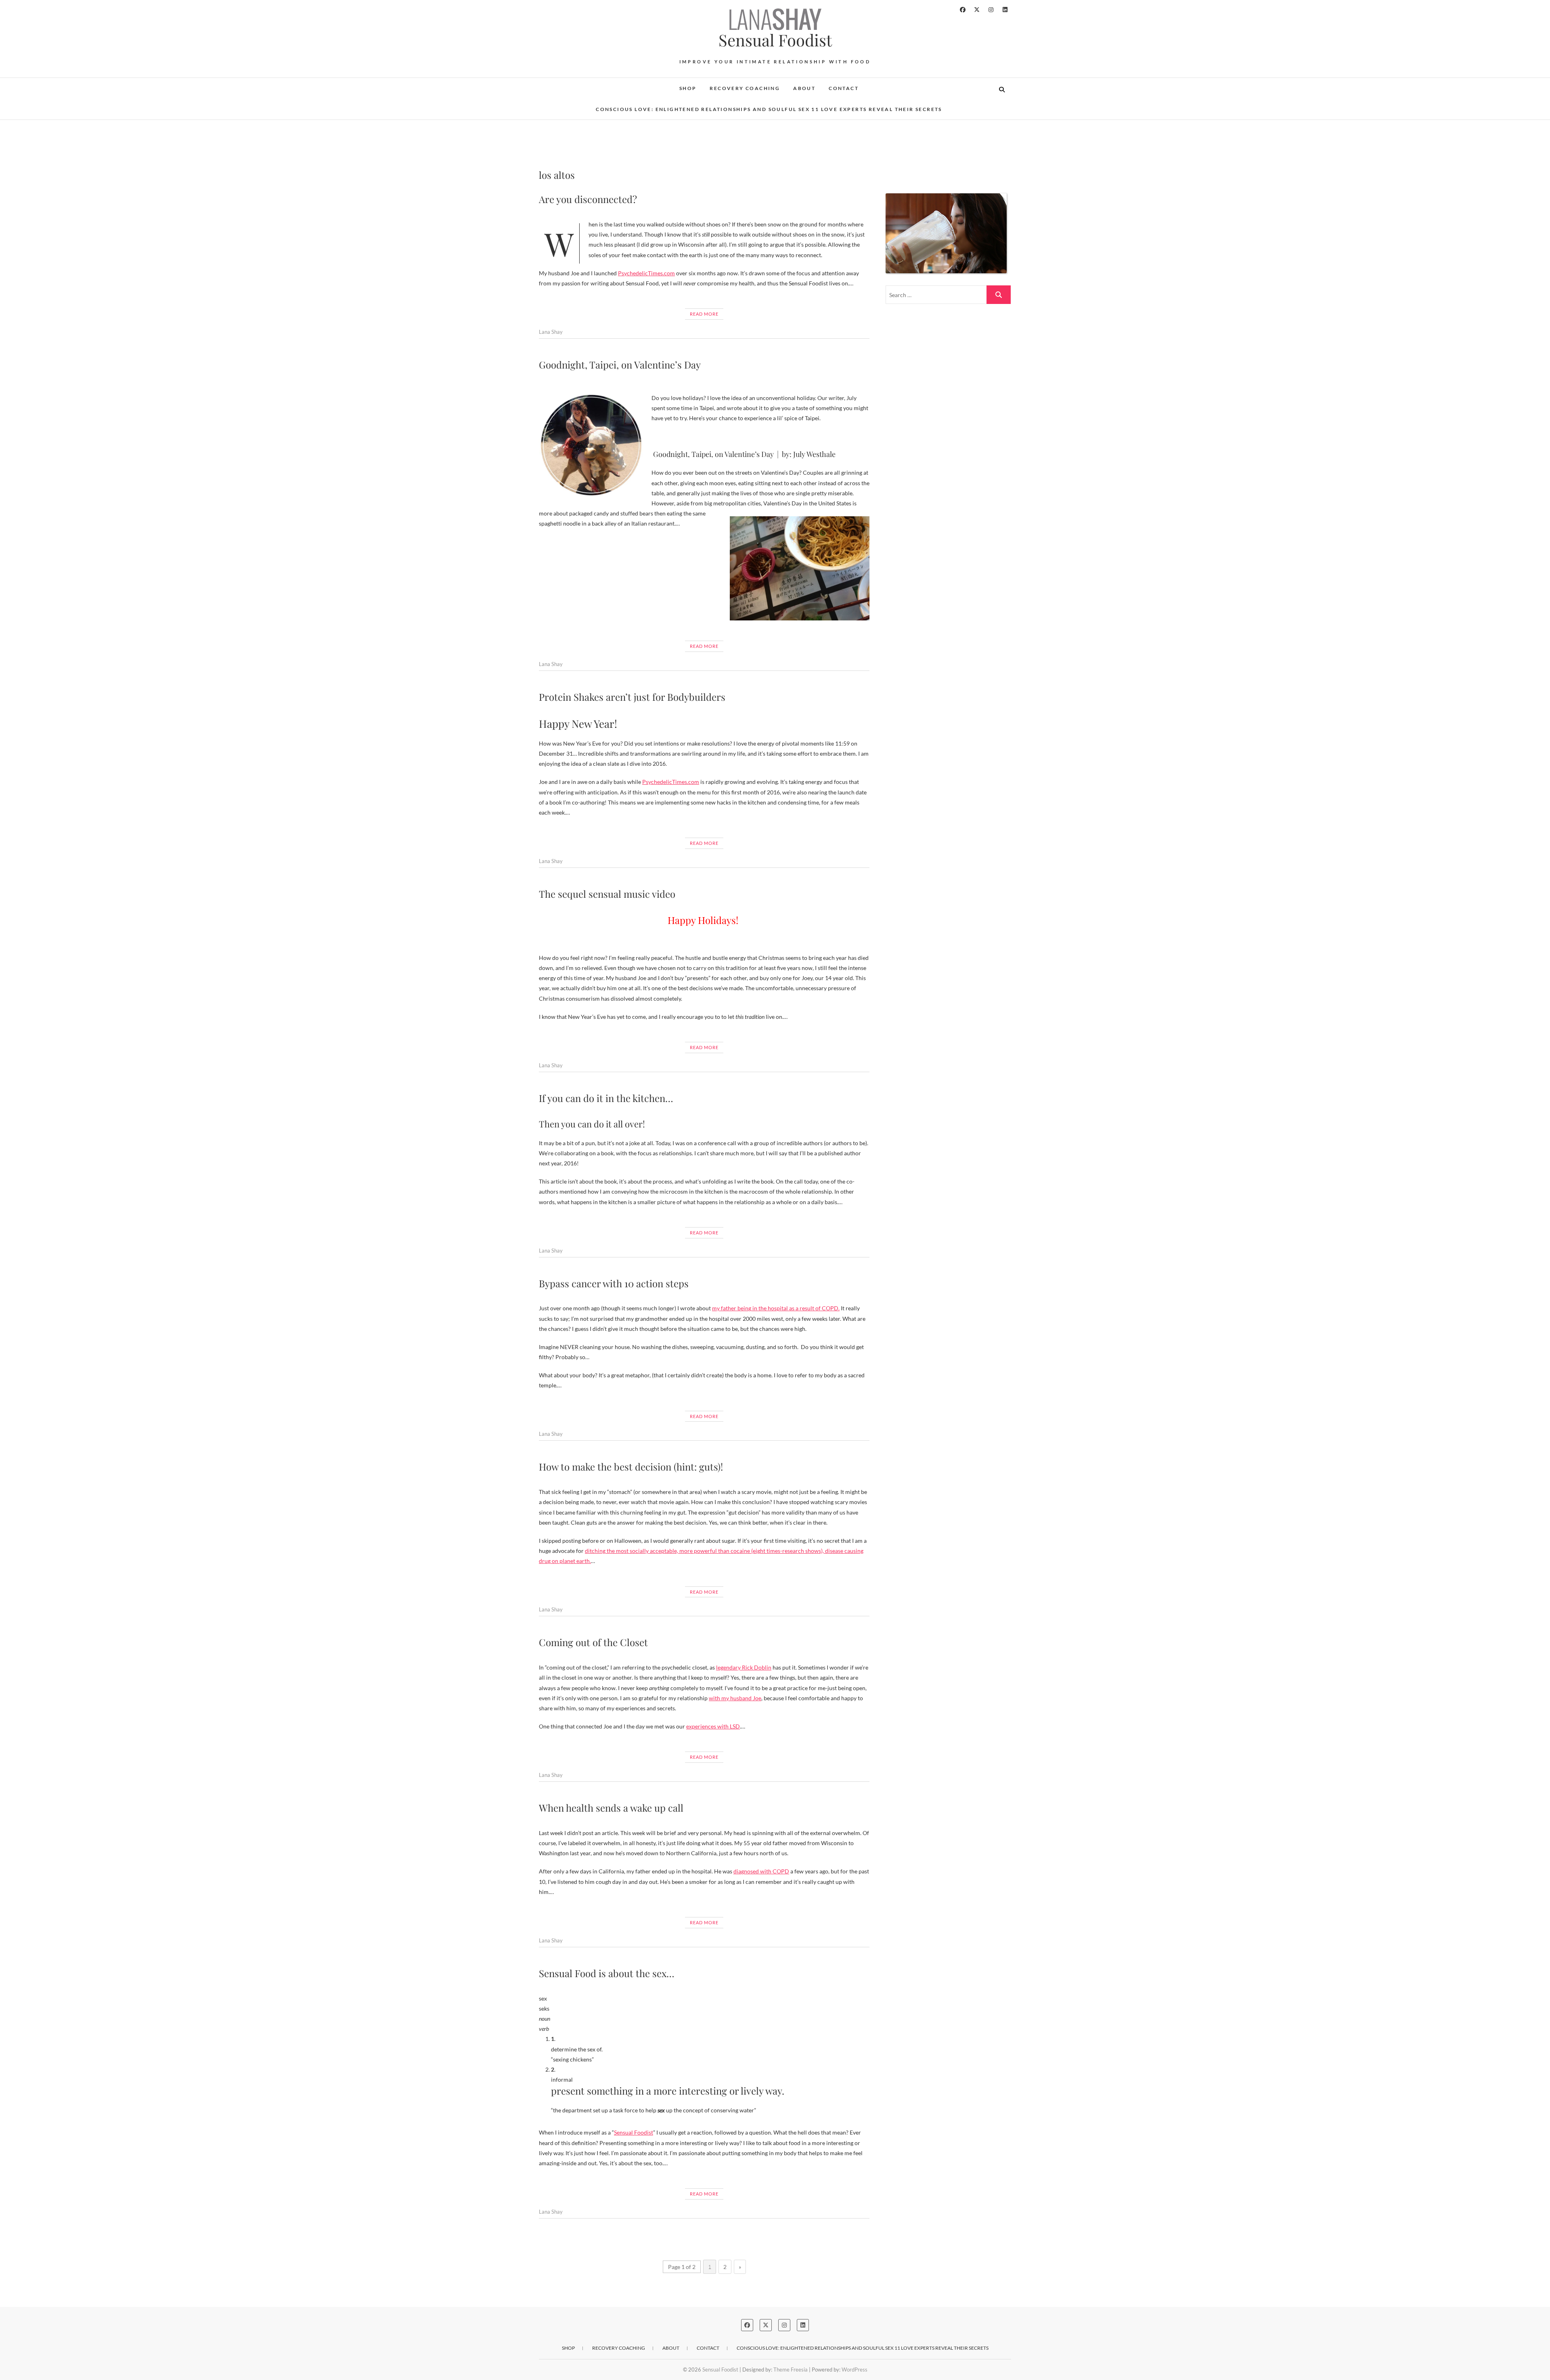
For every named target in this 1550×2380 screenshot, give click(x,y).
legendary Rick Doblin (744, 1667)
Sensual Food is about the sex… (607, 1973)
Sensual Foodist (775, 40)
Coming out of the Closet (593, 1642)
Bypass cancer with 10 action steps (614, 1283)
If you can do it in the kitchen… (606, 1098)
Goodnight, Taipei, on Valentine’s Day (620, 365)
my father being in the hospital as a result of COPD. (776, 1308)
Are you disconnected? (588, 199)
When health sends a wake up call (611, 1808)
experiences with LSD (713, 1726)
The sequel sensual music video (607, 894)
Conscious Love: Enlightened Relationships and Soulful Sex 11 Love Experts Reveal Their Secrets (769, 109)
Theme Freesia (791, 2370)
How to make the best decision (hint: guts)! (631, 1467)
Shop (688, 88)
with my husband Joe (735, 1698)
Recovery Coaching (745, 88)
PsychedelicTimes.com (646, 273)
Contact (844, 88)
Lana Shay (551, 332)
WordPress (855, 2370)
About (804, 88)
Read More (704, 314)
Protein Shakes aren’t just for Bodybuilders (632, 697)
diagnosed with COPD (761, 1871)
